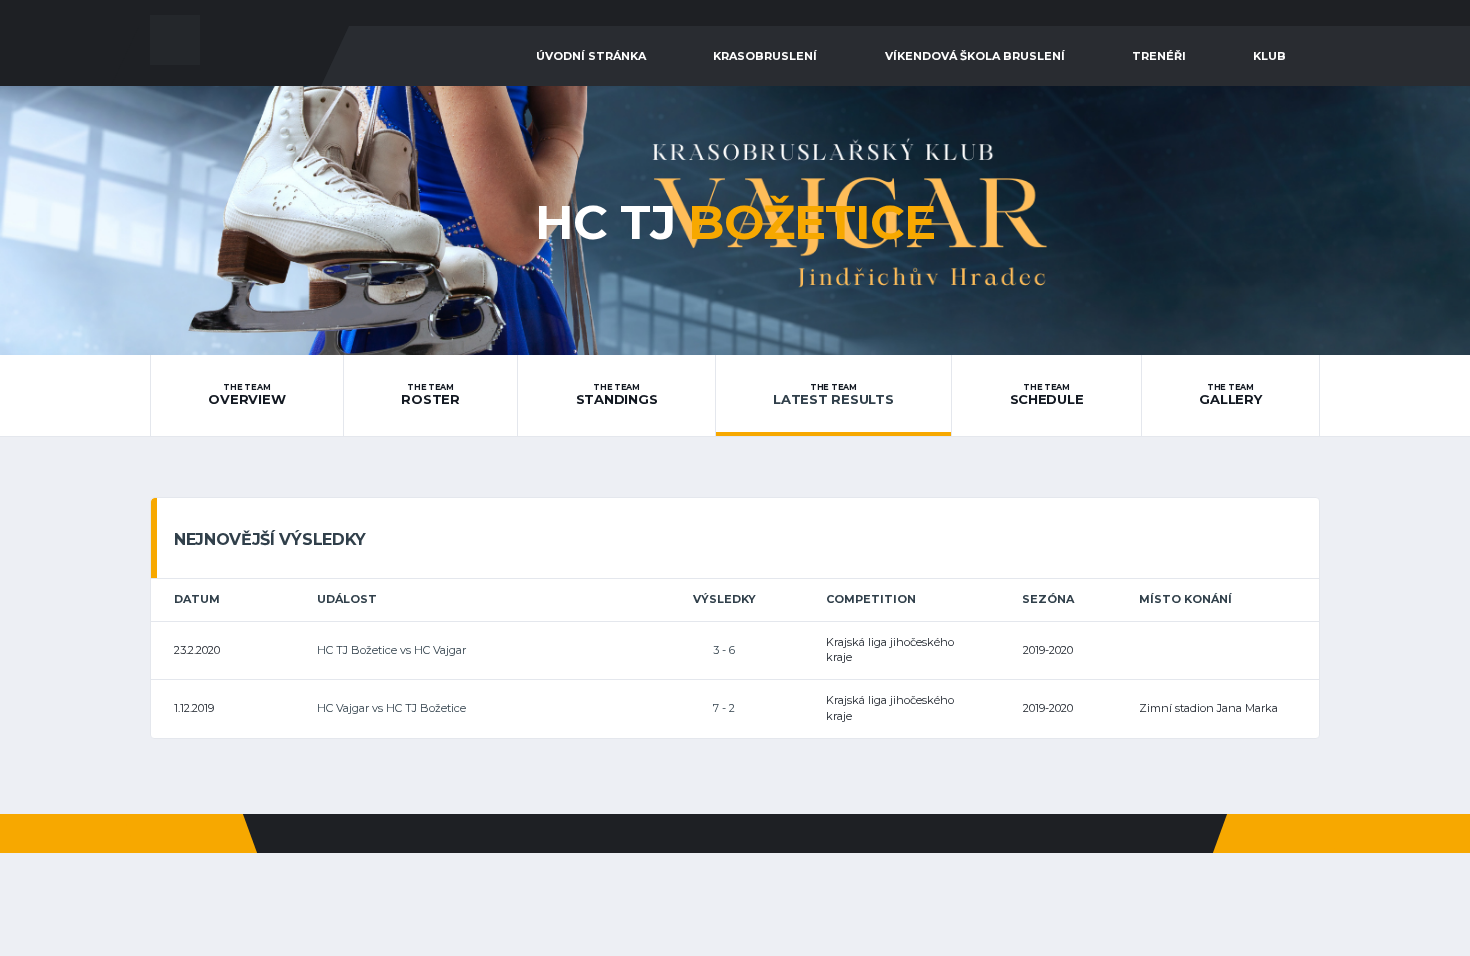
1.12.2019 (194, 708)
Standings (617, 395)
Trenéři (1159, 56)
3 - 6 (724, 650)
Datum (197, 599)
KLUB (1269, 56)
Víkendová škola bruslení (975, 56)
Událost (347, 599)
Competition (871, 599)
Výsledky (724, 599)
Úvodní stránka (591, 56)
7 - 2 (724, 708)
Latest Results (833, 395)
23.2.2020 (197, 650)
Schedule (1047, 395)
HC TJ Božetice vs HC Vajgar (391, 650)
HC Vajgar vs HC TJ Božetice (391, 708)
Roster (430, 395)
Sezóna (1048, 599)
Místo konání (1185, 599)
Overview (246, 395)
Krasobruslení (765, 56)
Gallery (1230, 395)
